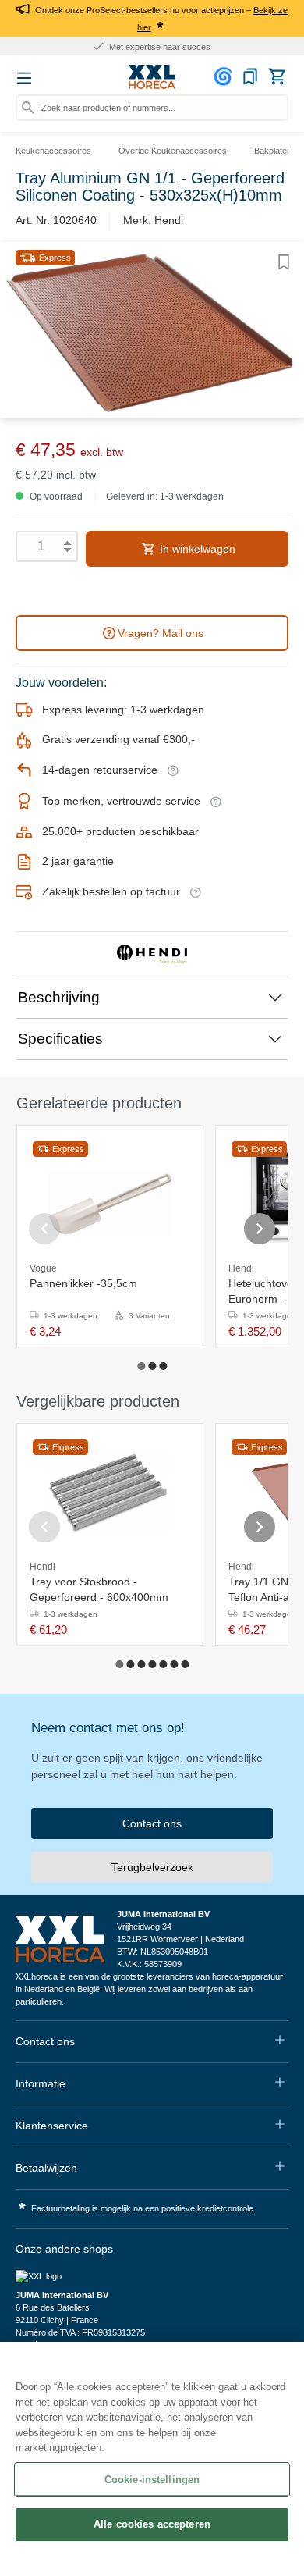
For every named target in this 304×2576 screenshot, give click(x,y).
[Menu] (24, 78)
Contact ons (152, 1823)
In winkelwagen (196, 549)
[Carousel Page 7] (185, 1664)
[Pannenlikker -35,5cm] (110, 1194)
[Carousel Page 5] (163, 1664)
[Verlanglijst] (250, 76)
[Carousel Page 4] (152, 1664)
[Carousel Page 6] (174, 1664)
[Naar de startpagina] (152, 77)
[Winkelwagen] (277, 76)
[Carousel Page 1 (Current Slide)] (141, 1366)
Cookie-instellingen (152, 2480)
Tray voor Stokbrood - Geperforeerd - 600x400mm (99, 1589)
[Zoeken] (28, 108)
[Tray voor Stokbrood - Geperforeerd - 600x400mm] (110, 1493)
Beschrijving (59, 997)
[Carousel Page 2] (152, 1366)
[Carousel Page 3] (163, 1366)
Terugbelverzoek (152, 1867)
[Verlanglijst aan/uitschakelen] (284, 262)
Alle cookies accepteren (152, 2524)
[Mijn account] (225, 76)
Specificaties (60, 1039)
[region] (152, 2459)
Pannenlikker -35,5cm (83, 1283)
